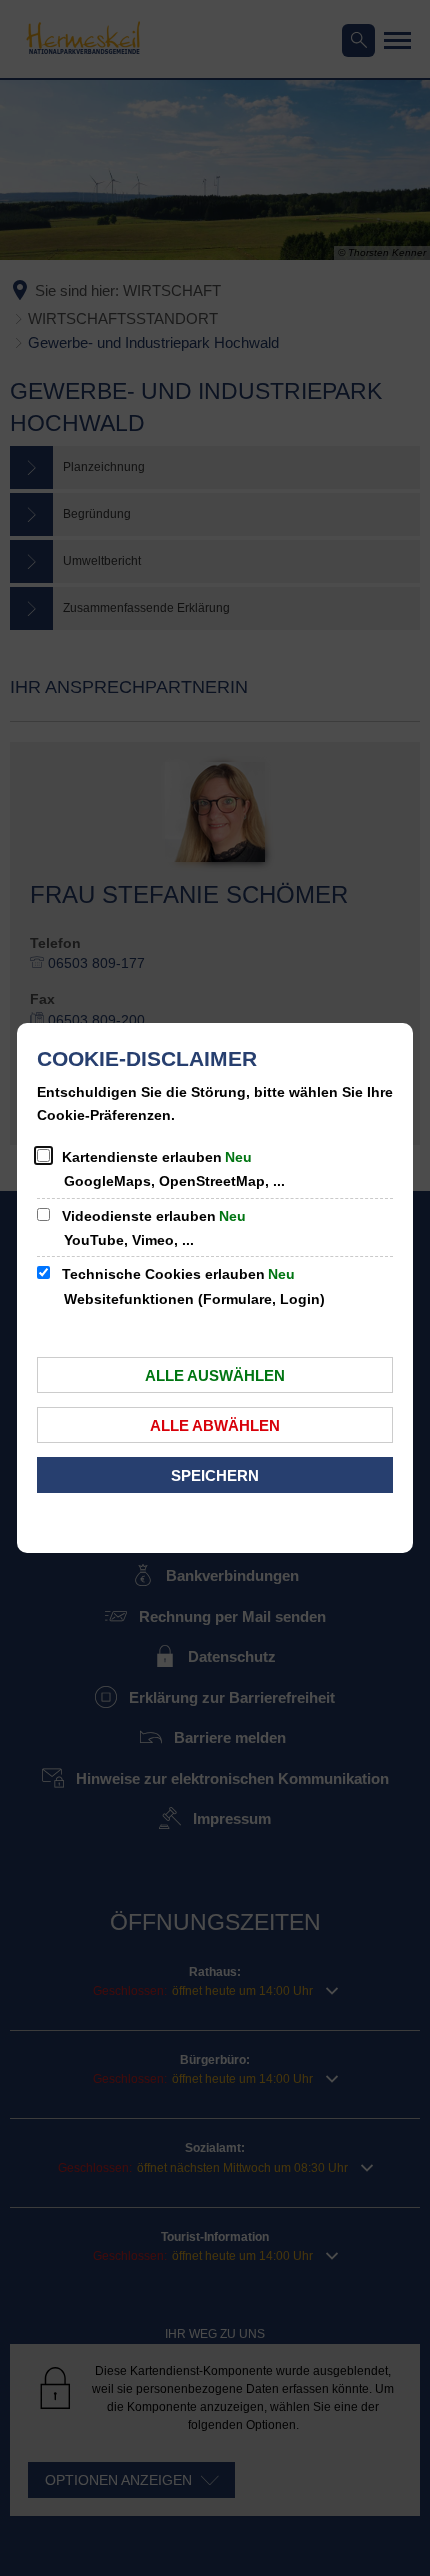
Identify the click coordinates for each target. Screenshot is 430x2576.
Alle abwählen (215, 1425)
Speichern (215, 1475)
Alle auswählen (215, 1375)
